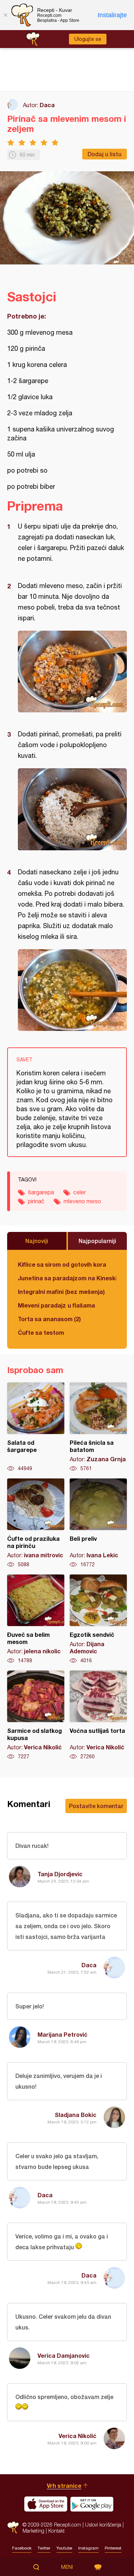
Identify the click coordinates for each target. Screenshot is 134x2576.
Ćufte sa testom (41, 1332)
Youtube (64, 2548)
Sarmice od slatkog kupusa (36, 1715)
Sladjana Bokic (76, 2115)
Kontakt (56, 2531)
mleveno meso (82, 1201)
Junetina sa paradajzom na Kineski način (67, 1278)
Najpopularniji (97, 1241)
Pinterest (113, 2548)
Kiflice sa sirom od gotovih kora (62, 1264)
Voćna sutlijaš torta (98, 1715)
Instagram (88, 2548)
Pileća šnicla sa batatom (98, 1427)
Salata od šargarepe (36, 1427)
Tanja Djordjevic (60, 1874)
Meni (67, 2567)
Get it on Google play (92, 2504)
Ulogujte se (88, 39)
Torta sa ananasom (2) (49, 1319)
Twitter (44, 2548)
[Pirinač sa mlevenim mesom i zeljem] (72, 672)
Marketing (33, 2531)
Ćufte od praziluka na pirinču (36, 1523)
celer (80, 1192)
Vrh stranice (64, 2486)
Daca (47, 105)
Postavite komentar (96, 1806)
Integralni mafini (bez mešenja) (61, 1292)
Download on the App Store (46, 2504)
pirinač (36, 1201)
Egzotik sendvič (98, 1619)
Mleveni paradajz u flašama (56, 1305)
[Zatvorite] (5, 15)
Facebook (22, 2548)
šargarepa (41, 1192)
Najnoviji (37, 1241)
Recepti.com (13, 2527)
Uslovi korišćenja (103, 2525)
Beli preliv (98, 1523)
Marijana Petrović (63, 2034)
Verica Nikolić (78, 2436)
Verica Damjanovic (64, 2355)
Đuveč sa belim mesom (36, 1619)
